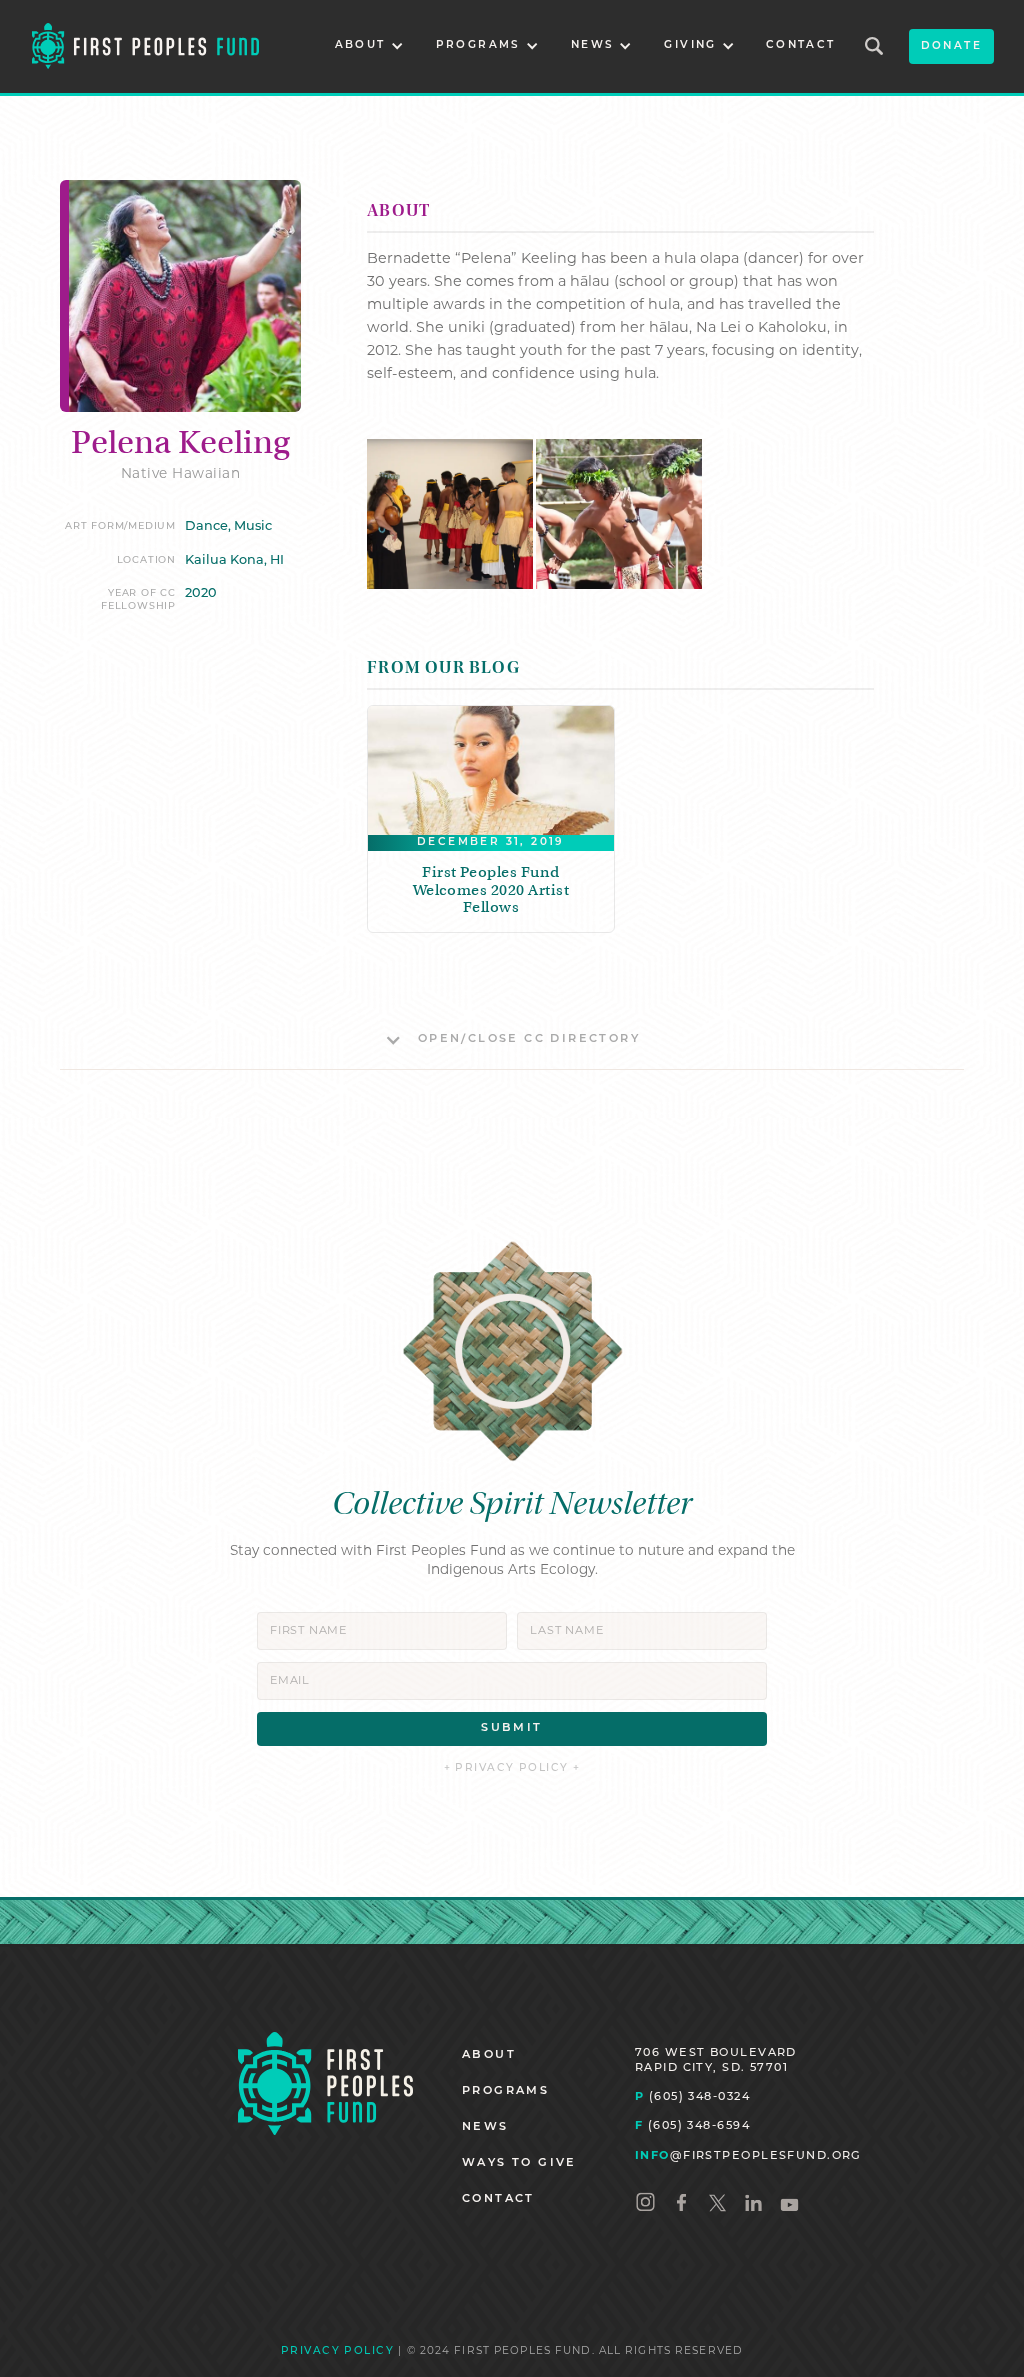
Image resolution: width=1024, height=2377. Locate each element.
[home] (145, 46)
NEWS (485, 2127)
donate (951, 46)
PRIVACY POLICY (337, 2351)
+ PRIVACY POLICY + (512, 1768)
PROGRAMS (505, 2091)
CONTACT (801, 45)
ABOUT (489, 2055)
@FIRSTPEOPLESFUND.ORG (748, 2156)
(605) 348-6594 (692, 2126)
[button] (369, 46)
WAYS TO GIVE (519, 2163)
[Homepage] (325, 2083)
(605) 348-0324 (692, 2097)
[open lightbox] (450, 514)
